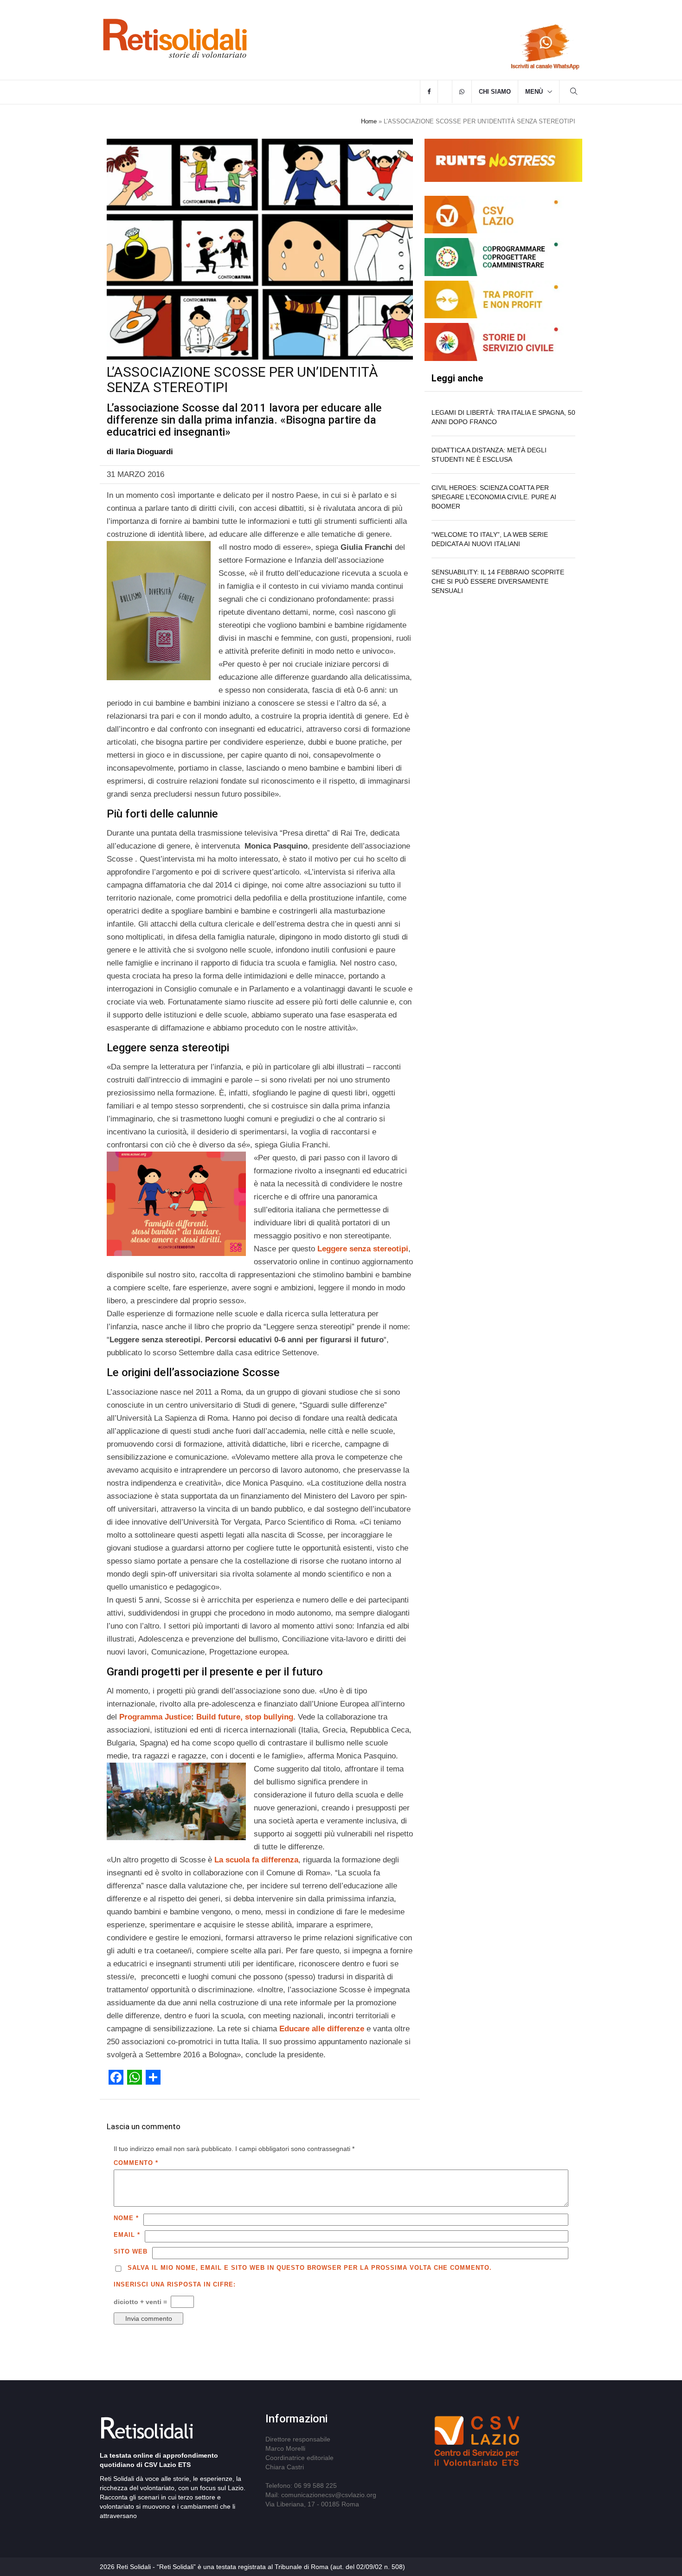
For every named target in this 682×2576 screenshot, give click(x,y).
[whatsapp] (462, 92)
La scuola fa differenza (256, 1860)
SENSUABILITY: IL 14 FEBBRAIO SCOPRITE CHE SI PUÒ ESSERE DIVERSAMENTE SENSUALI (498, 581)
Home (369, 121)
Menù (534, 92)
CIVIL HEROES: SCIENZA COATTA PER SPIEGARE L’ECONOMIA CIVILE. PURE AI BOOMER (494, 497)
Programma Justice (155, 1717)
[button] (574, 93)
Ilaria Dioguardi (145, 452)
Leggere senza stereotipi (363, 1249)
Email (127, 2235)
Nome (126, 2218)
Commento (136, 2163)
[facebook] (429, 92)
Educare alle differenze (322, 2029)
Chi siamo (495, 92)
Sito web (131, 2251)
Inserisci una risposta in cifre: (175, 2284)
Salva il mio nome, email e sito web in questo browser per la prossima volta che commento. (310, 2268)
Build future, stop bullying (245, 1717)
